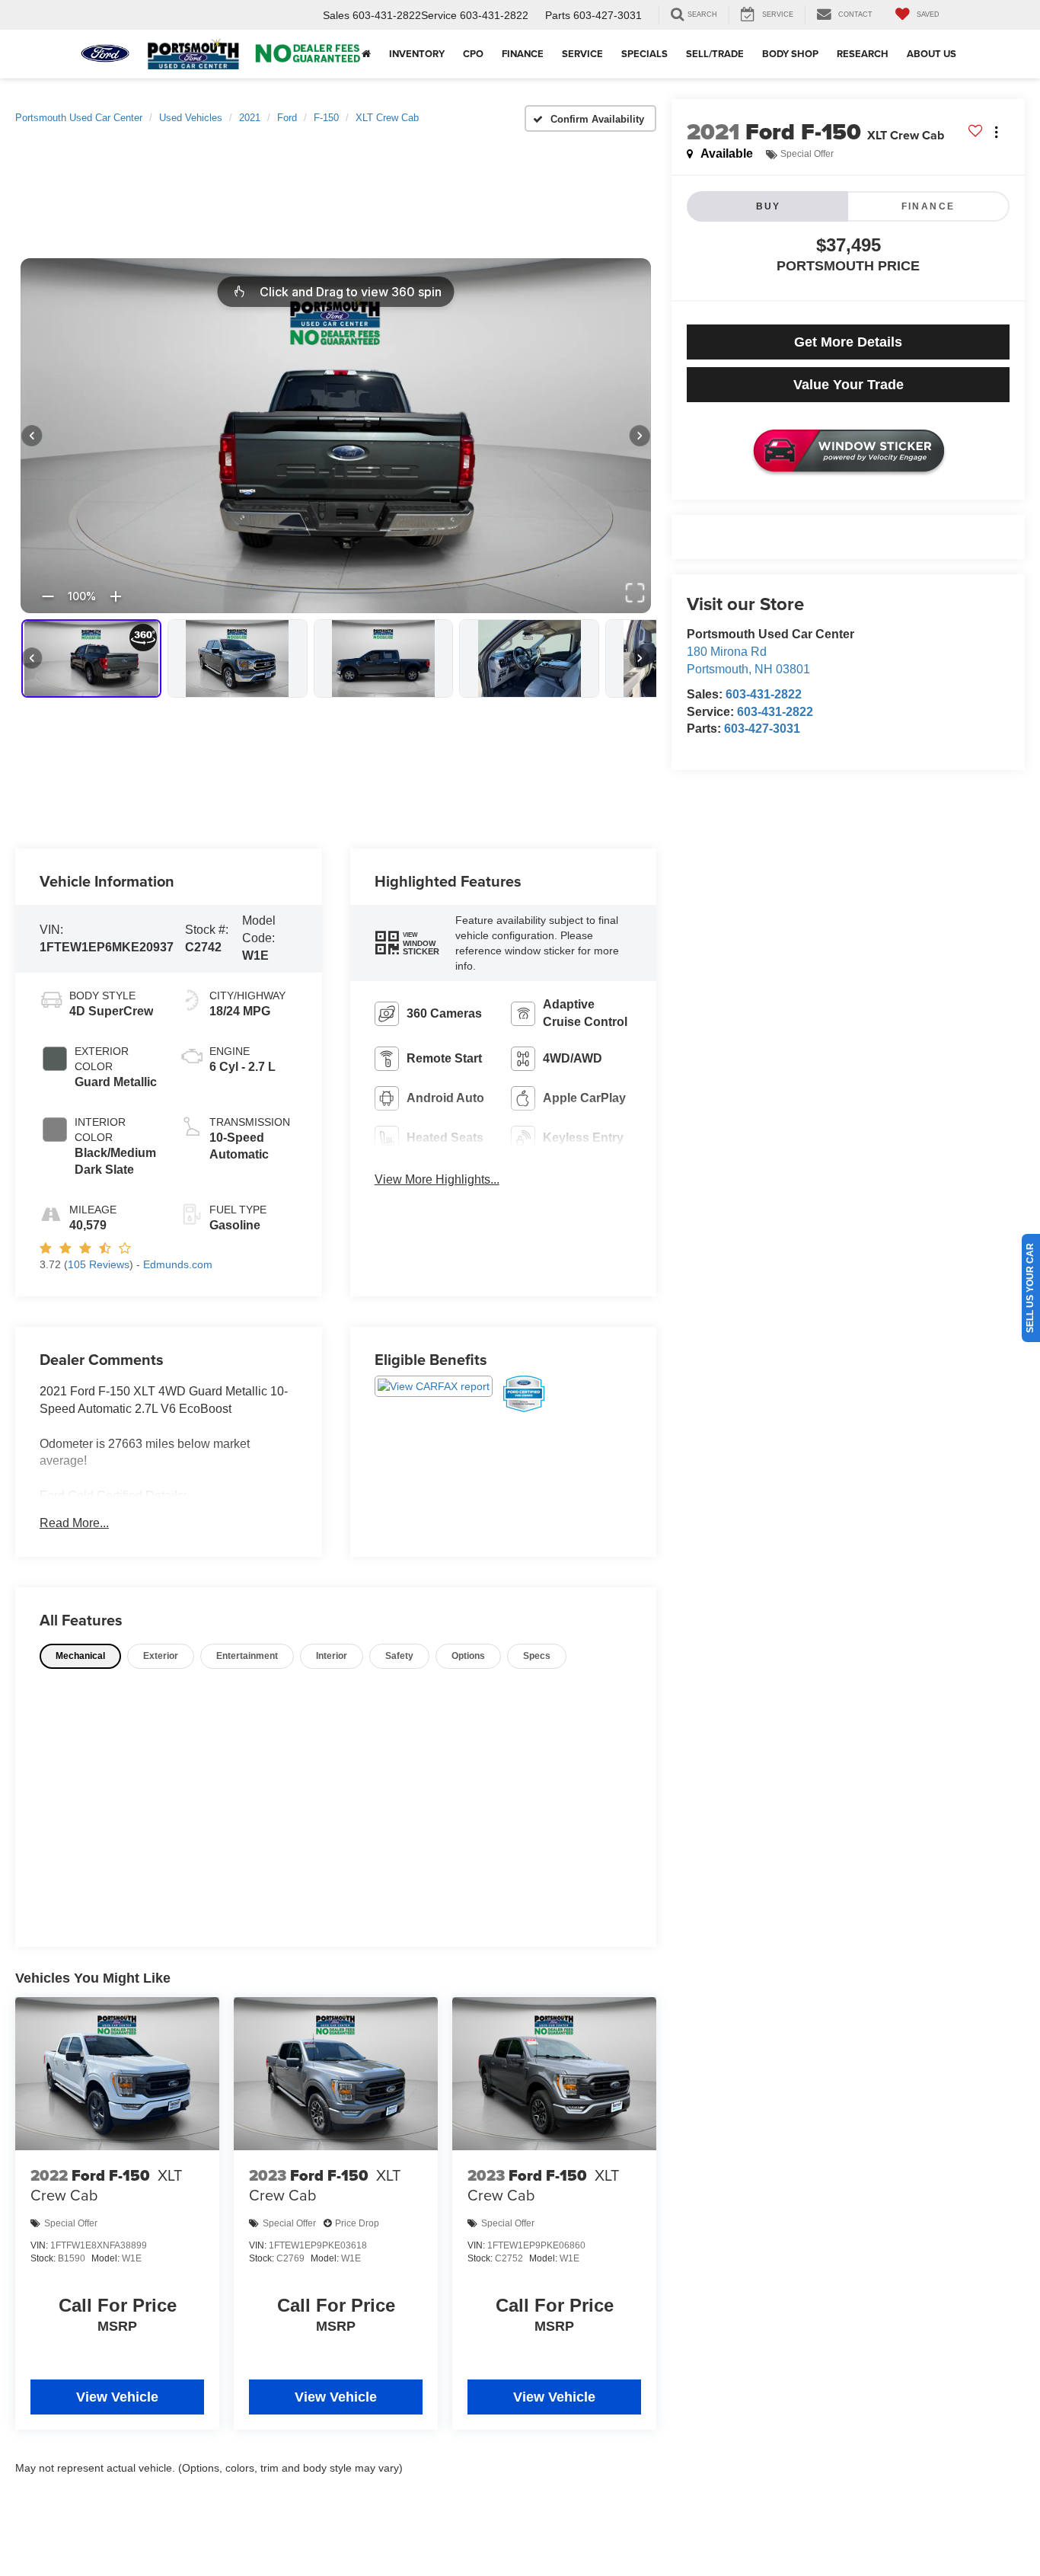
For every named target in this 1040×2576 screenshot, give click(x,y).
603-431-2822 (764, 694)
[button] (407, 943)
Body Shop (790, 54)
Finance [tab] (928, 206)
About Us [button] (932, 54)
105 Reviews (99, 1264)
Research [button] (863, 54)
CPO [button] (473, 54)
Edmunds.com (178, 1264)
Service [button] (582, 54)
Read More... (74, 1523)
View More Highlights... (437, 1179)
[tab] (80, 1656)
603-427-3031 (762, 729)
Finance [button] (523, 54)
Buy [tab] (769, 206)
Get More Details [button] (848, 342)
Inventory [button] (417, 54)
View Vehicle (117, 2397)
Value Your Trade (849, 385)
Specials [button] (644, 54)
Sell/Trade (715, 54)
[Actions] (996, 132)
